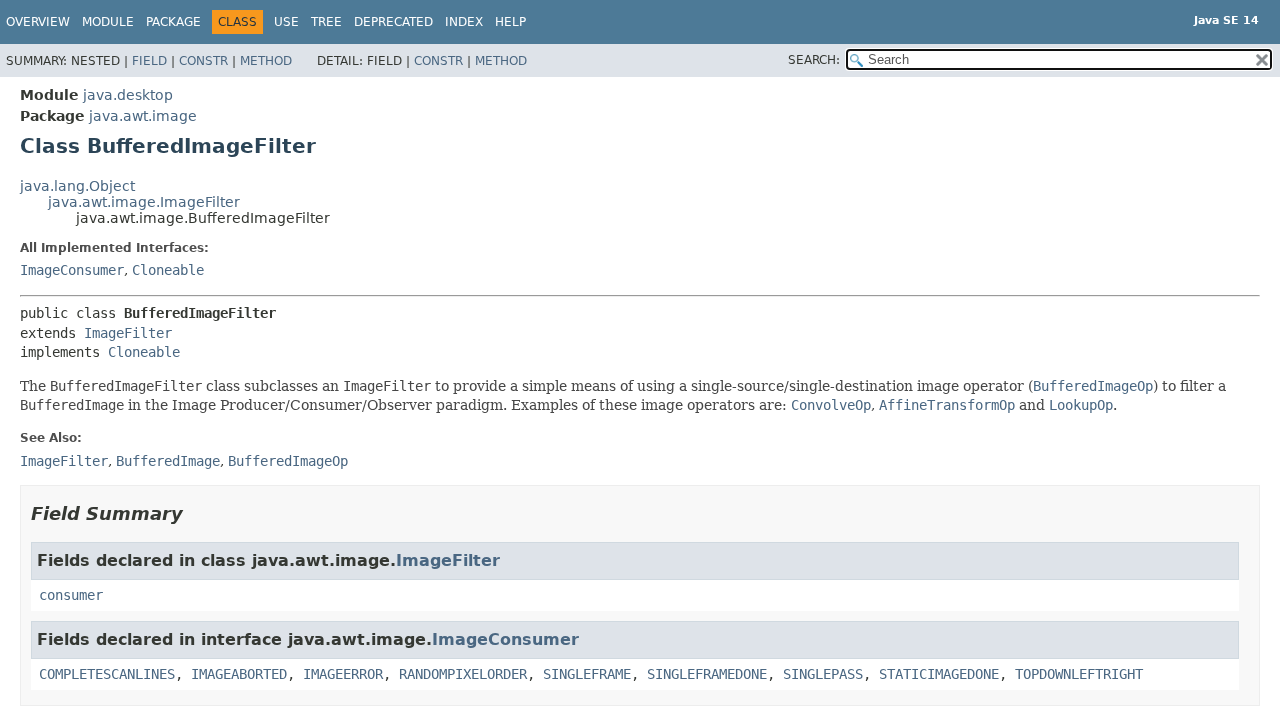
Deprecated (393, 22)
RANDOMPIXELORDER (463, 674)
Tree (326, 22)
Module (108, 22)
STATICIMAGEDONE (939, 674)
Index (464, 22)
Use (286, 22)
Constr (203, 61)
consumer (71, 595)
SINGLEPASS (823, 674)
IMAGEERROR (343, 674)
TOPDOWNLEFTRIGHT (1079, 674)
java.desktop (128, 95)
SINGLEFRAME (587, 674)
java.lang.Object (77, 186)
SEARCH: (814, 60)
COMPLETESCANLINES (107, 674)
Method (266, 61)
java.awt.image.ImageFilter (144, 202)
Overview (38, 22)
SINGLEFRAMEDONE (707, 674)
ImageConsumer (72, 270)
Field (149, 61)
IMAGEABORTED (239, 674)
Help (510, 22)
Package (173, 22)
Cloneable (168, 270)
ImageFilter (128, 333)
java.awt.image (143, 116)
